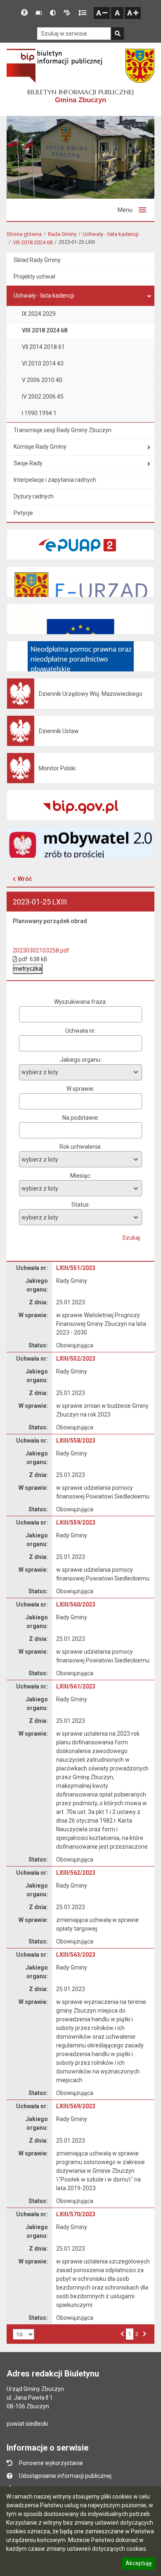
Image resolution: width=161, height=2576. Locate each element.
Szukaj (131, 1238)
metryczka (28, 969)
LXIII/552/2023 (76, 1359)
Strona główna (24, 234)
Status (80, 1205)
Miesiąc (80, 1176)
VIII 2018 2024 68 (33, 242)
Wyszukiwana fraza (80, 1002)
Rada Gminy (62, 234)
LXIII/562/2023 (76, 1873)
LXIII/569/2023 (76, 2106)
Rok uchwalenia (80, 1147)
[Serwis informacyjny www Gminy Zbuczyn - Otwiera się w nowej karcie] (140, 66)
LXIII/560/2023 (76, 1604)
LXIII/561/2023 (76, 1686)
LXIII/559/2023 (76, 1523)
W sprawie (80, 1089)
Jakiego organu (80, 1060)
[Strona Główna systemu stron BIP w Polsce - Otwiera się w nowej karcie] (54, 66)
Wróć (25, 879)
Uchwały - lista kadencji (111, 234)
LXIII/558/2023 (76, 1441)
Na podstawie (80, 1118)
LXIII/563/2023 (76, 1955)
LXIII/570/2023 (76, 2214)
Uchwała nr (80, 1031)
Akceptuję (138, 2564)
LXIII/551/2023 (76, 1268)
